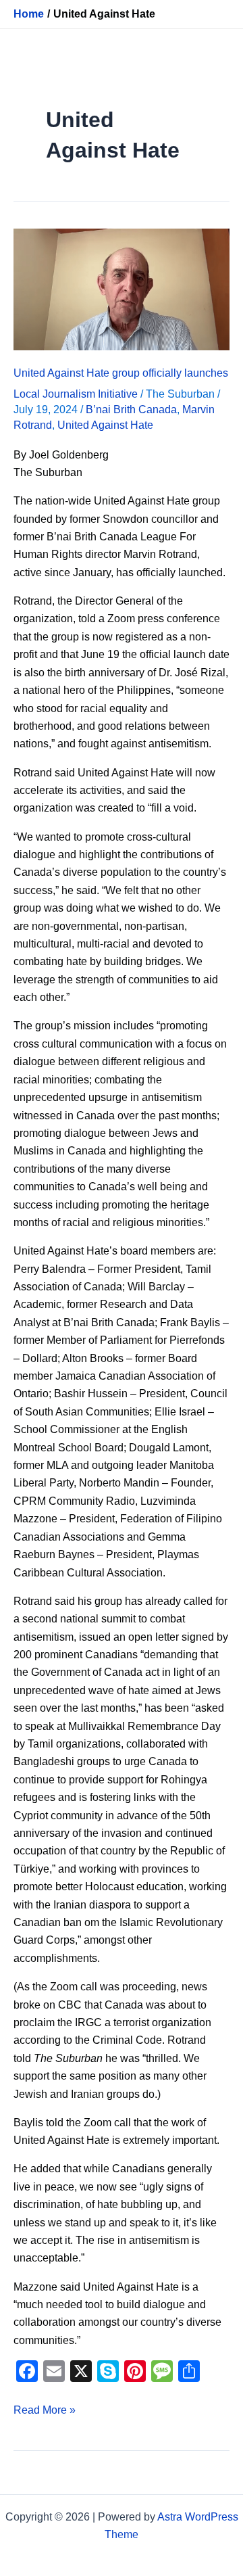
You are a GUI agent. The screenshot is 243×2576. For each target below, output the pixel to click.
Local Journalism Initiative (76, 394)
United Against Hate (105, 425)
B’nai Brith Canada (131, 409)
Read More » (45, 2409)
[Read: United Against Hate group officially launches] (122, 288)
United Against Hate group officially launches (121, 373)
